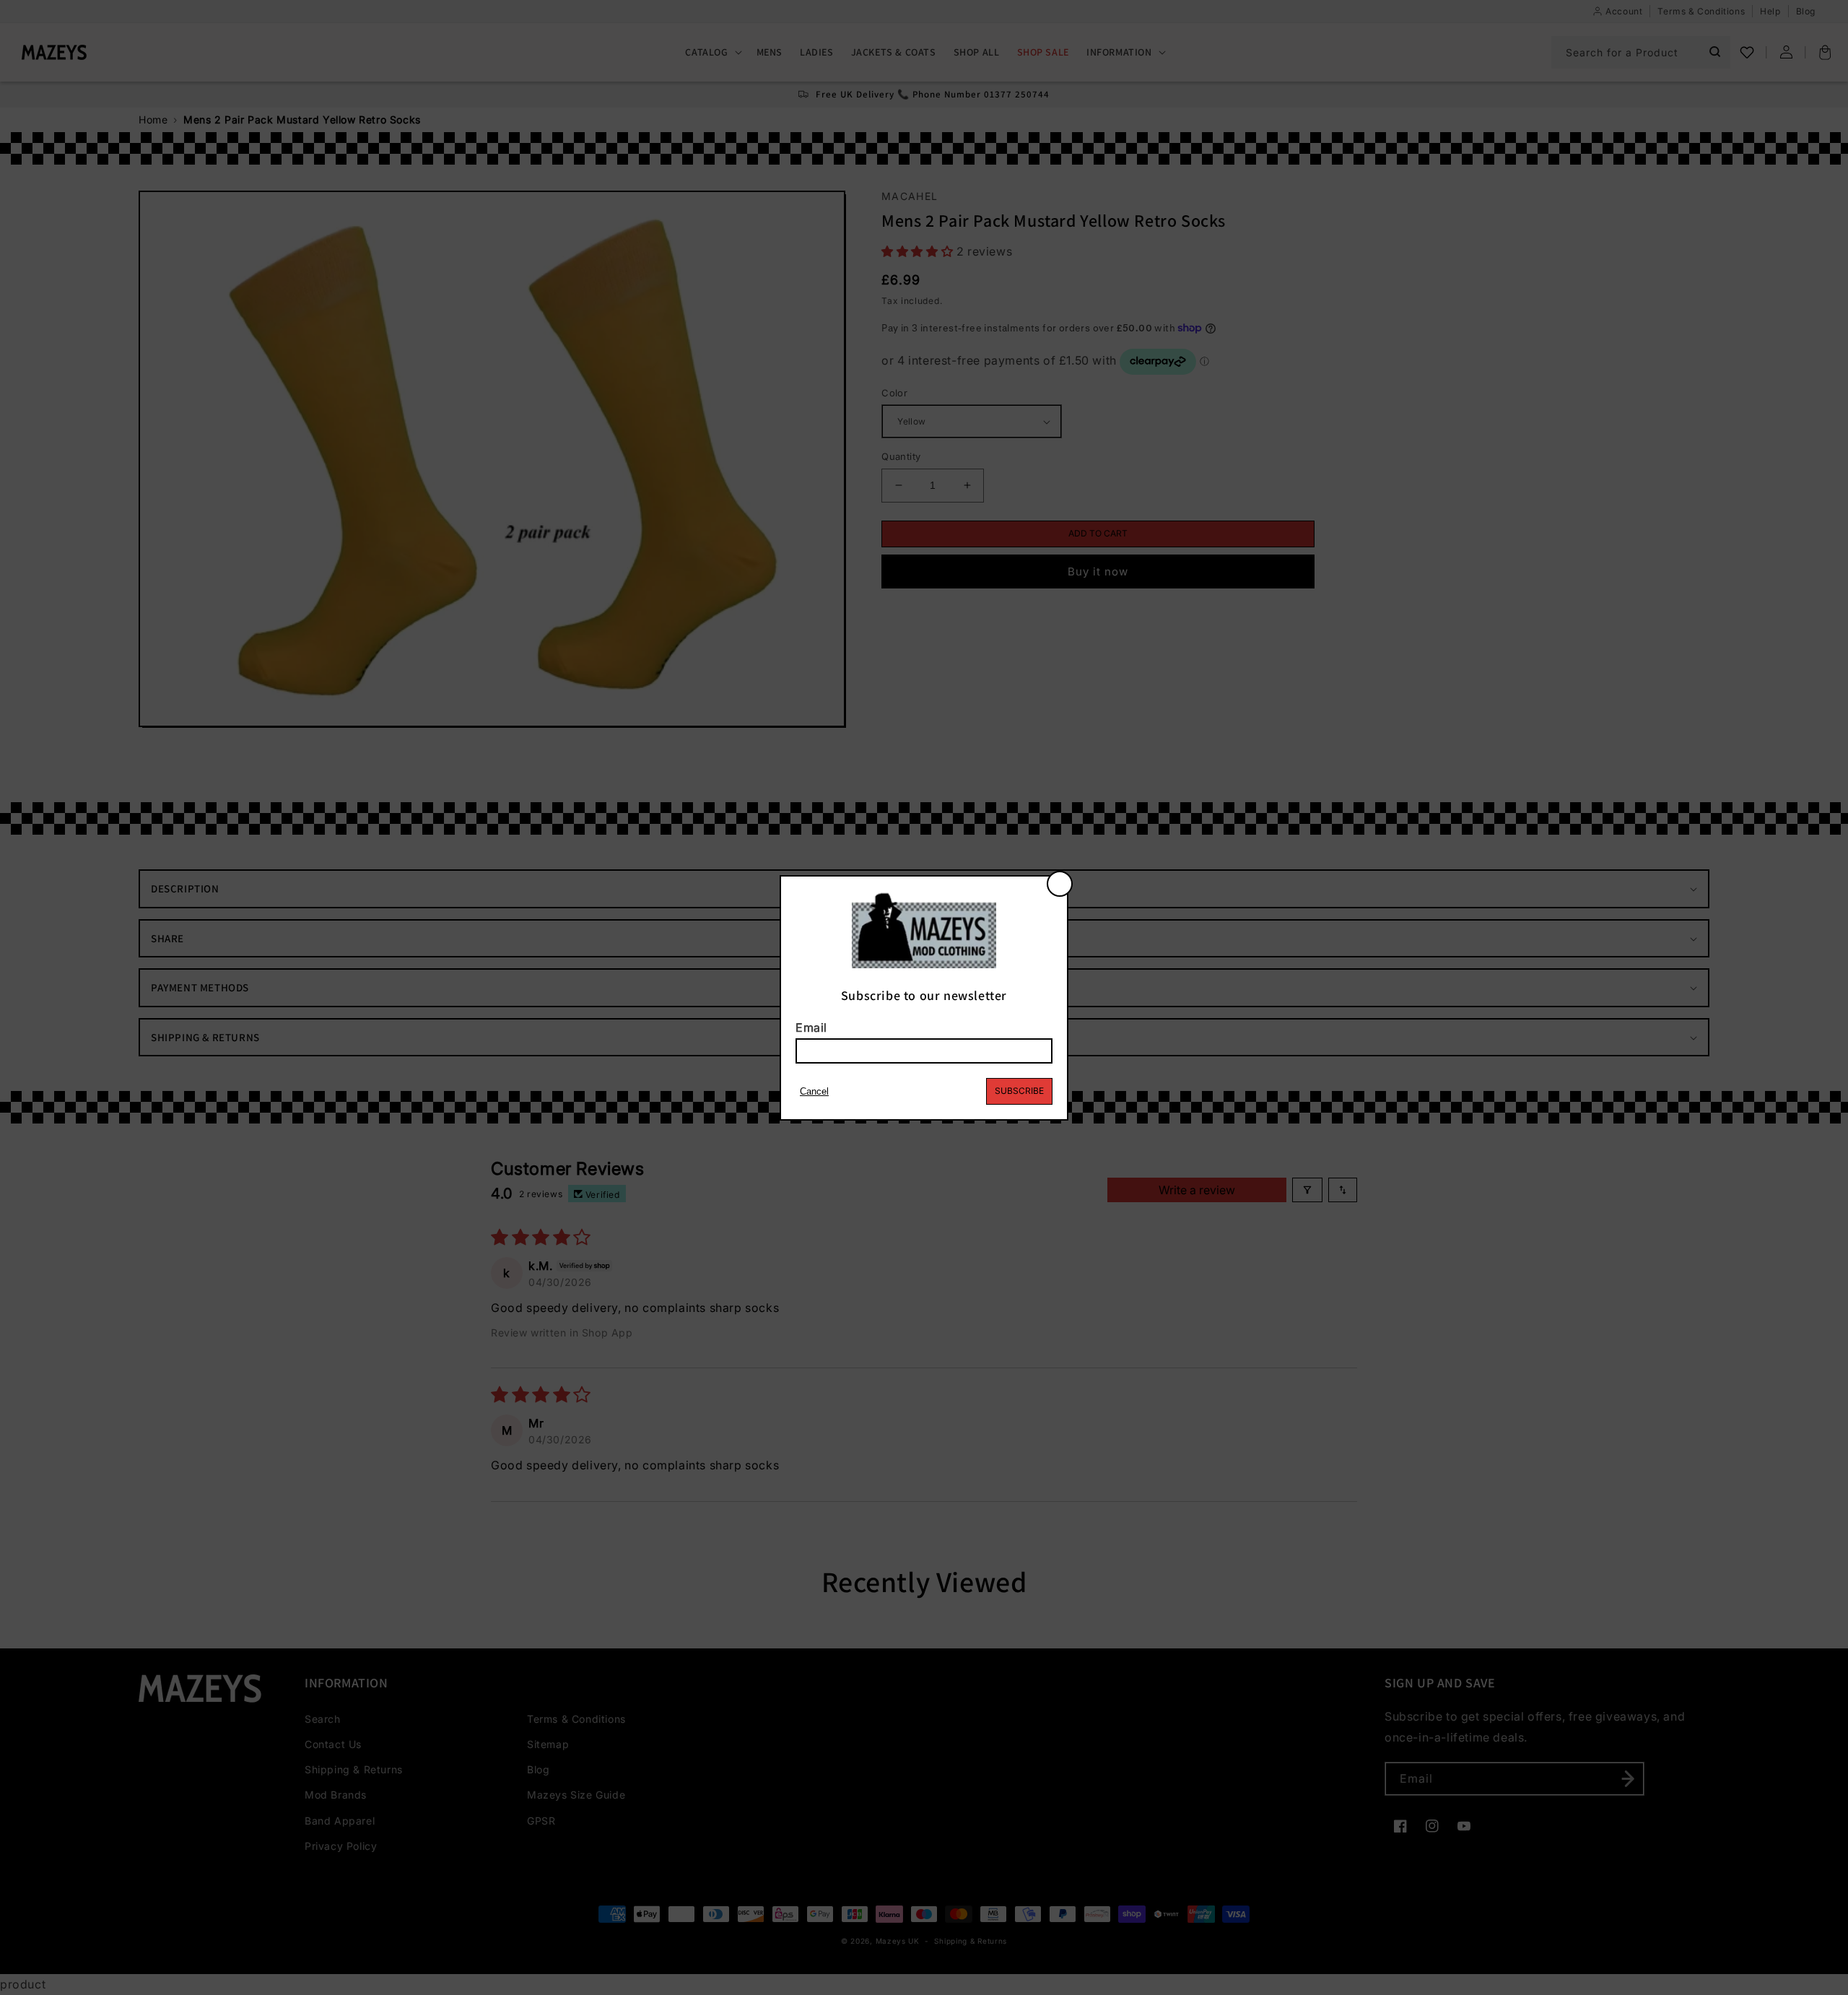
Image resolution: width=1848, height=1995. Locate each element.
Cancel (814, 1091)
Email (811, 1027)
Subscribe (1019, 1091)
